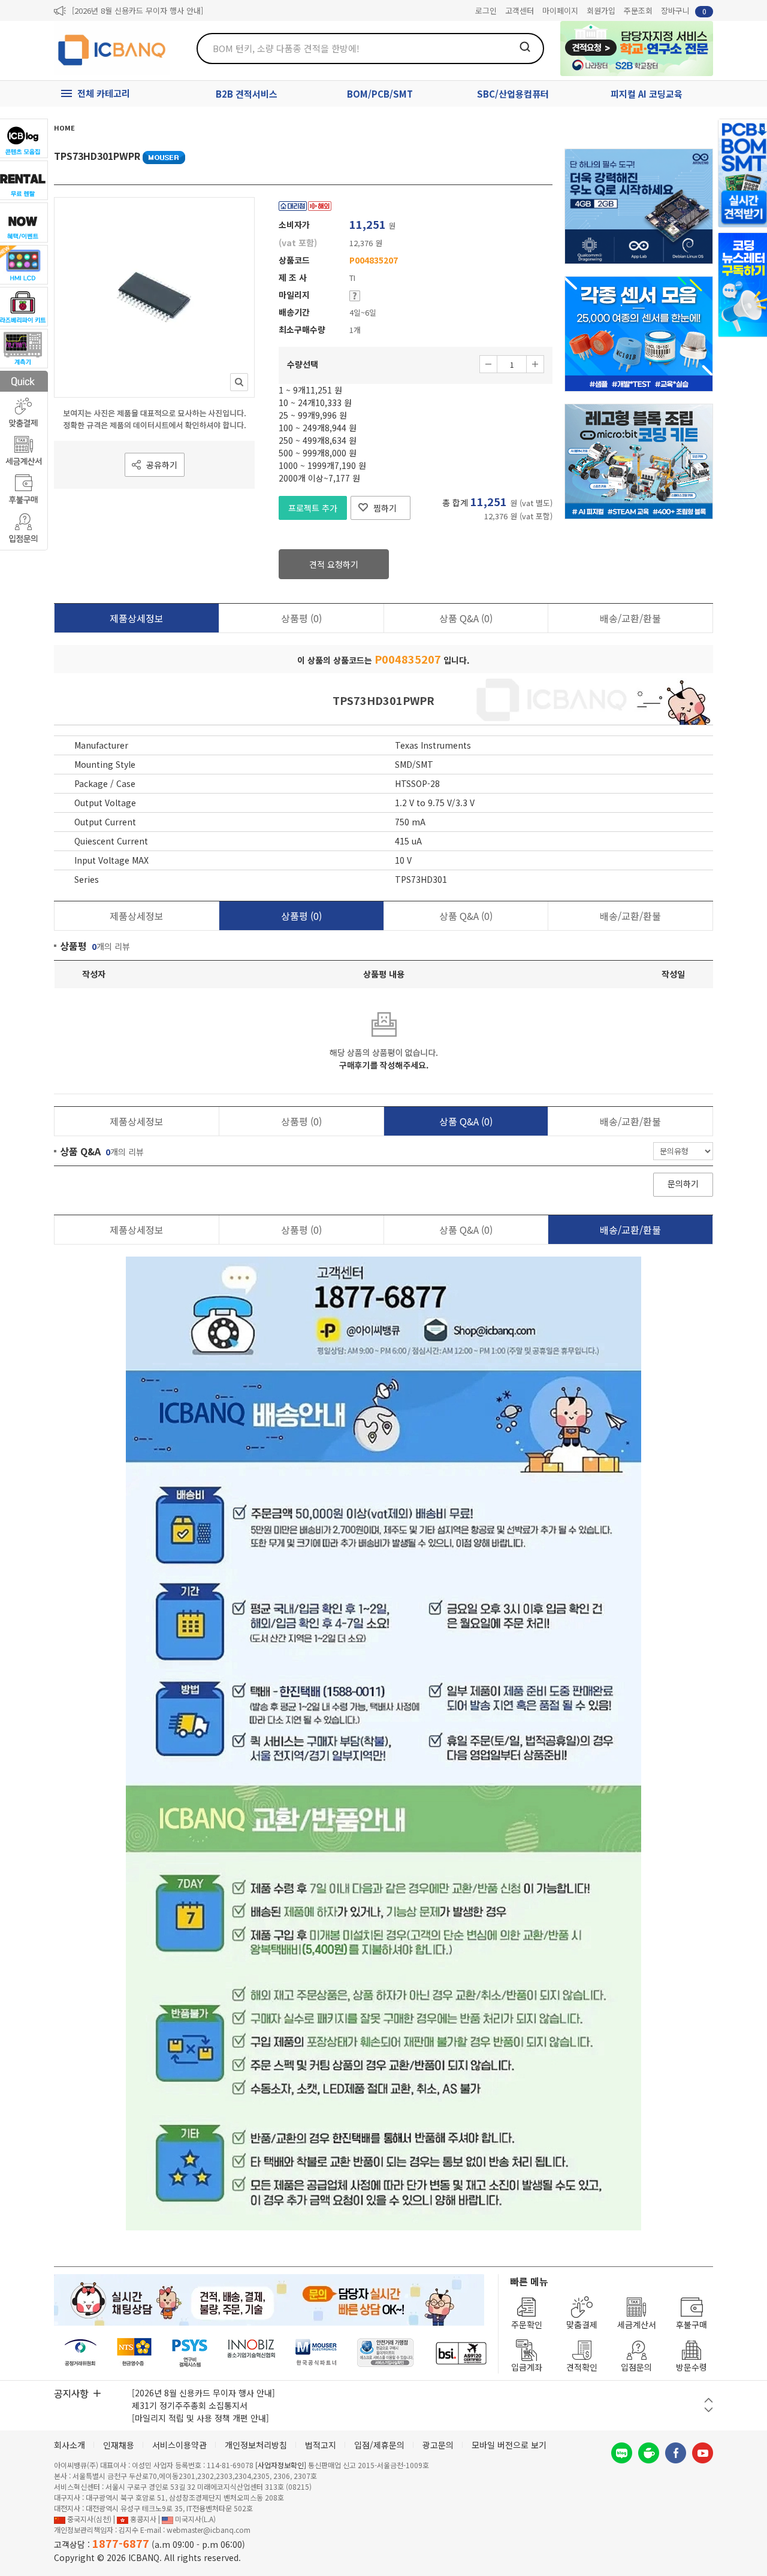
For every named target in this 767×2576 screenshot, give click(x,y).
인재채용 (119, 2445)
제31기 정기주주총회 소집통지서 (190, 2405)
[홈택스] (135, 2353)
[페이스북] (676, 2453)
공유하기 (162, 465)
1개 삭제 (488, 364)
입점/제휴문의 (379, 2445)
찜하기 (385, 508)
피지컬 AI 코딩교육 (647, 94)
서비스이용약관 (179, 2445)
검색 (525, 47)
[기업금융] (461, 2353)
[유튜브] (703, 2453)
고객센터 (520, 10)
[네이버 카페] (649, 2453)
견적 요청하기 (334, 564)
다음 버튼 (709, 2410)
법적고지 (321, 2445)
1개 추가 (535, 364)
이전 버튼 (709, 2400)
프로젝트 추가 (313, 508)
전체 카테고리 (104, 93)
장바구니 (684, 10)
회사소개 (70, 2445)
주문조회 (638, 10)
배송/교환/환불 (630, 618)
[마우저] (316, 2353)
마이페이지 (560, 10)
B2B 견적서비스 (247, 94)
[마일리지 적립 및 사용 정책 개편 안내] (200, 2418)
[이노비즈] (252, 2353)
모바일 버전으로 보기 (509, 2445)
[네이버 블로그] (622, 2453)
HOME (64, 128)
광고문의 (438, 2445)
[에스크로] (386, 2353)
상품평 (301, 618)
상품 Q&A (466, 618)
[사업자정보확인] (281, 2465)
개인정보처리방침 (256, 2445)
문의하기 (683, 1183)
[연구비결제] (190, 2353)
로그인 (486, 10)
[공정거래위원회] (81, 2353)
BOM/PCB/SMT (380, 94)
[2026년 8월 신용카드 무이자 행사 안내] (138, 10)
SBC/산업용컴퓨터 (513, 94)
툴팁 (355, 296)
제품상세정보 (137, 618)
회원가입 (601, 10)
